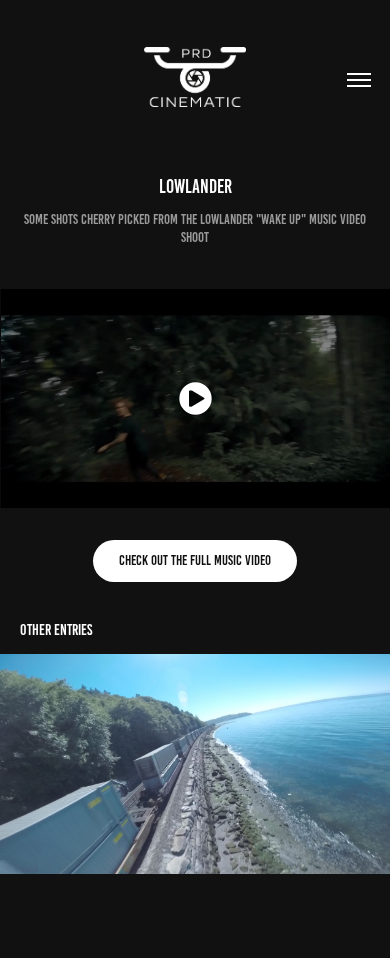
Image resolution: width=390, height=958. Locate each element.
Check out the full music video (195, 560)
